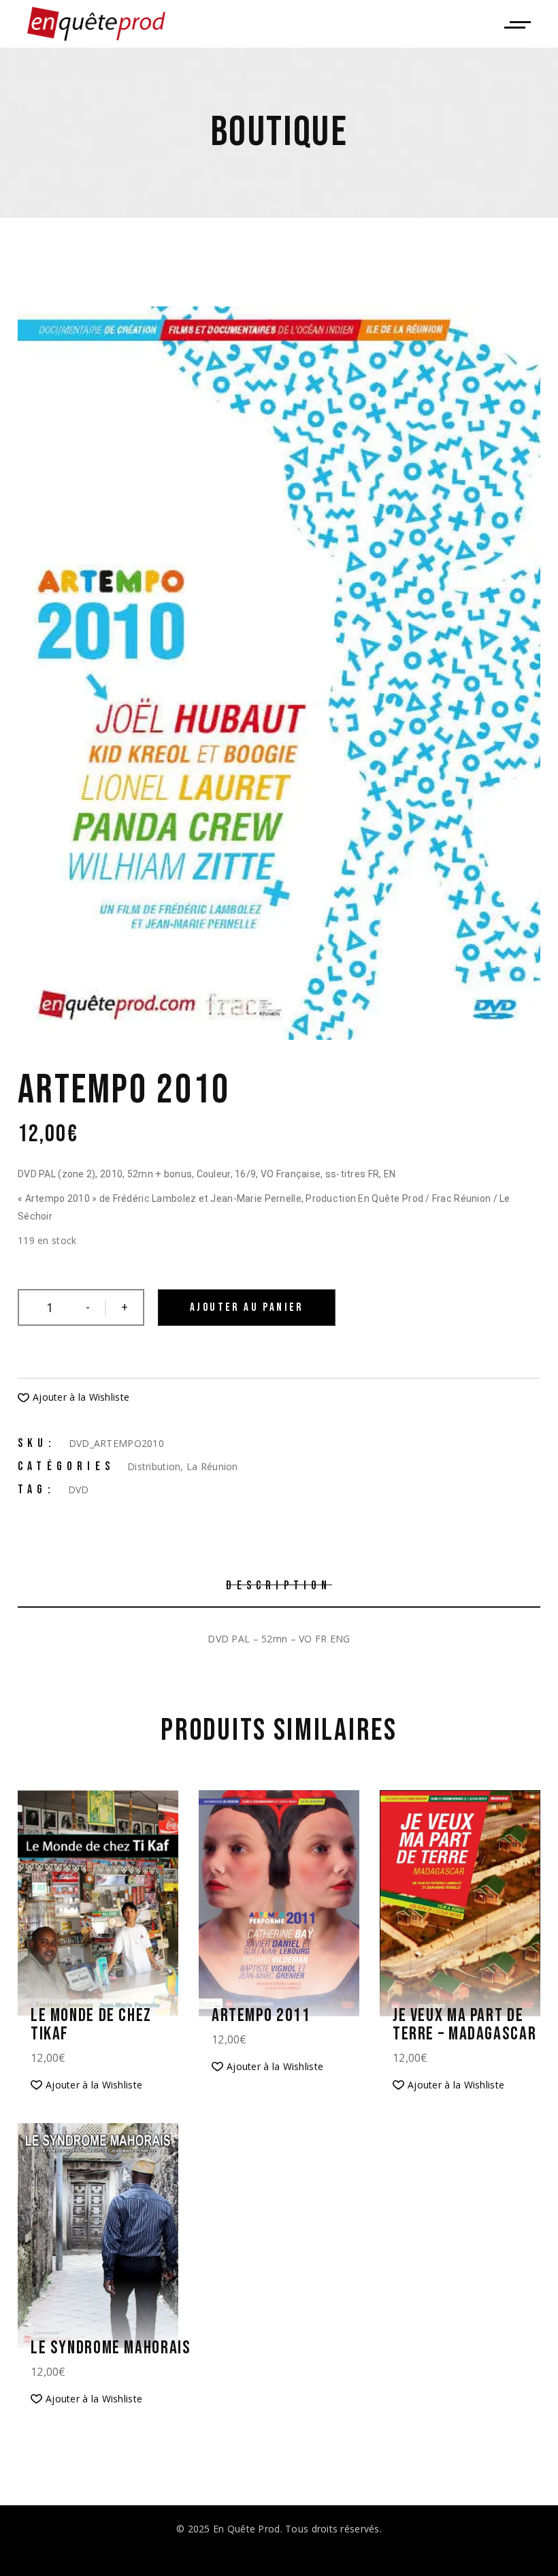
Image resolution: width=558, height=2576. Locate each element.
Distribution (154, 1466)
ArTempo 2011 (261, 2016)
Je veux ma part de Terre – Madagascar (464, 2025)
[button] (73, 1397)
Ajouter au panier (247, 1307)
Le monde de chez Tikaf (91, 2025)
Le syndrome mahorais (111, 2348)
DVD (79, 1490)
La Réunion (212, 1466)
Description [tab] (279, 1586)
